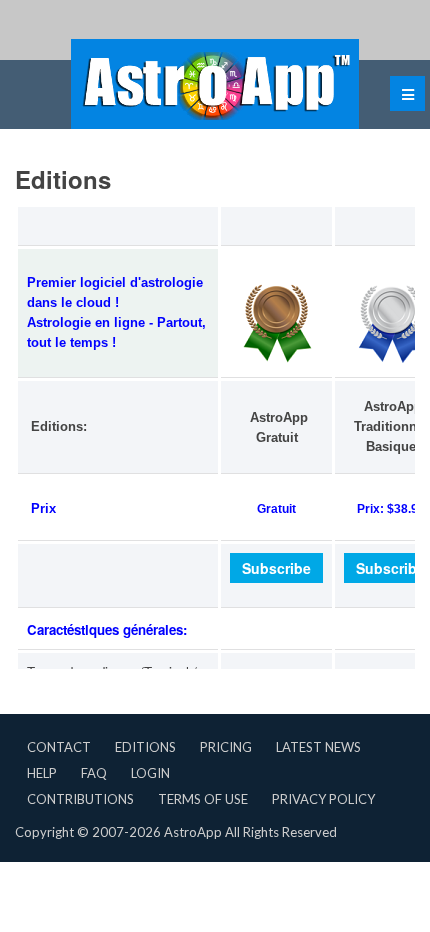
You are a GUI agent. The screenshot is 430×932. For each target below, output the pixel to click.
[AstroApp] (215, 84)
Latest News (318, 747)
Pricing (226, 747)
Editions (145, 747)
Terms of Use (203, 799)
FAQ (94, 773)
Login (150, 773)
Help (42, 773)
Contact (59, 747)
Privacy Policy (323, 799)
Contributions (80, 799)
